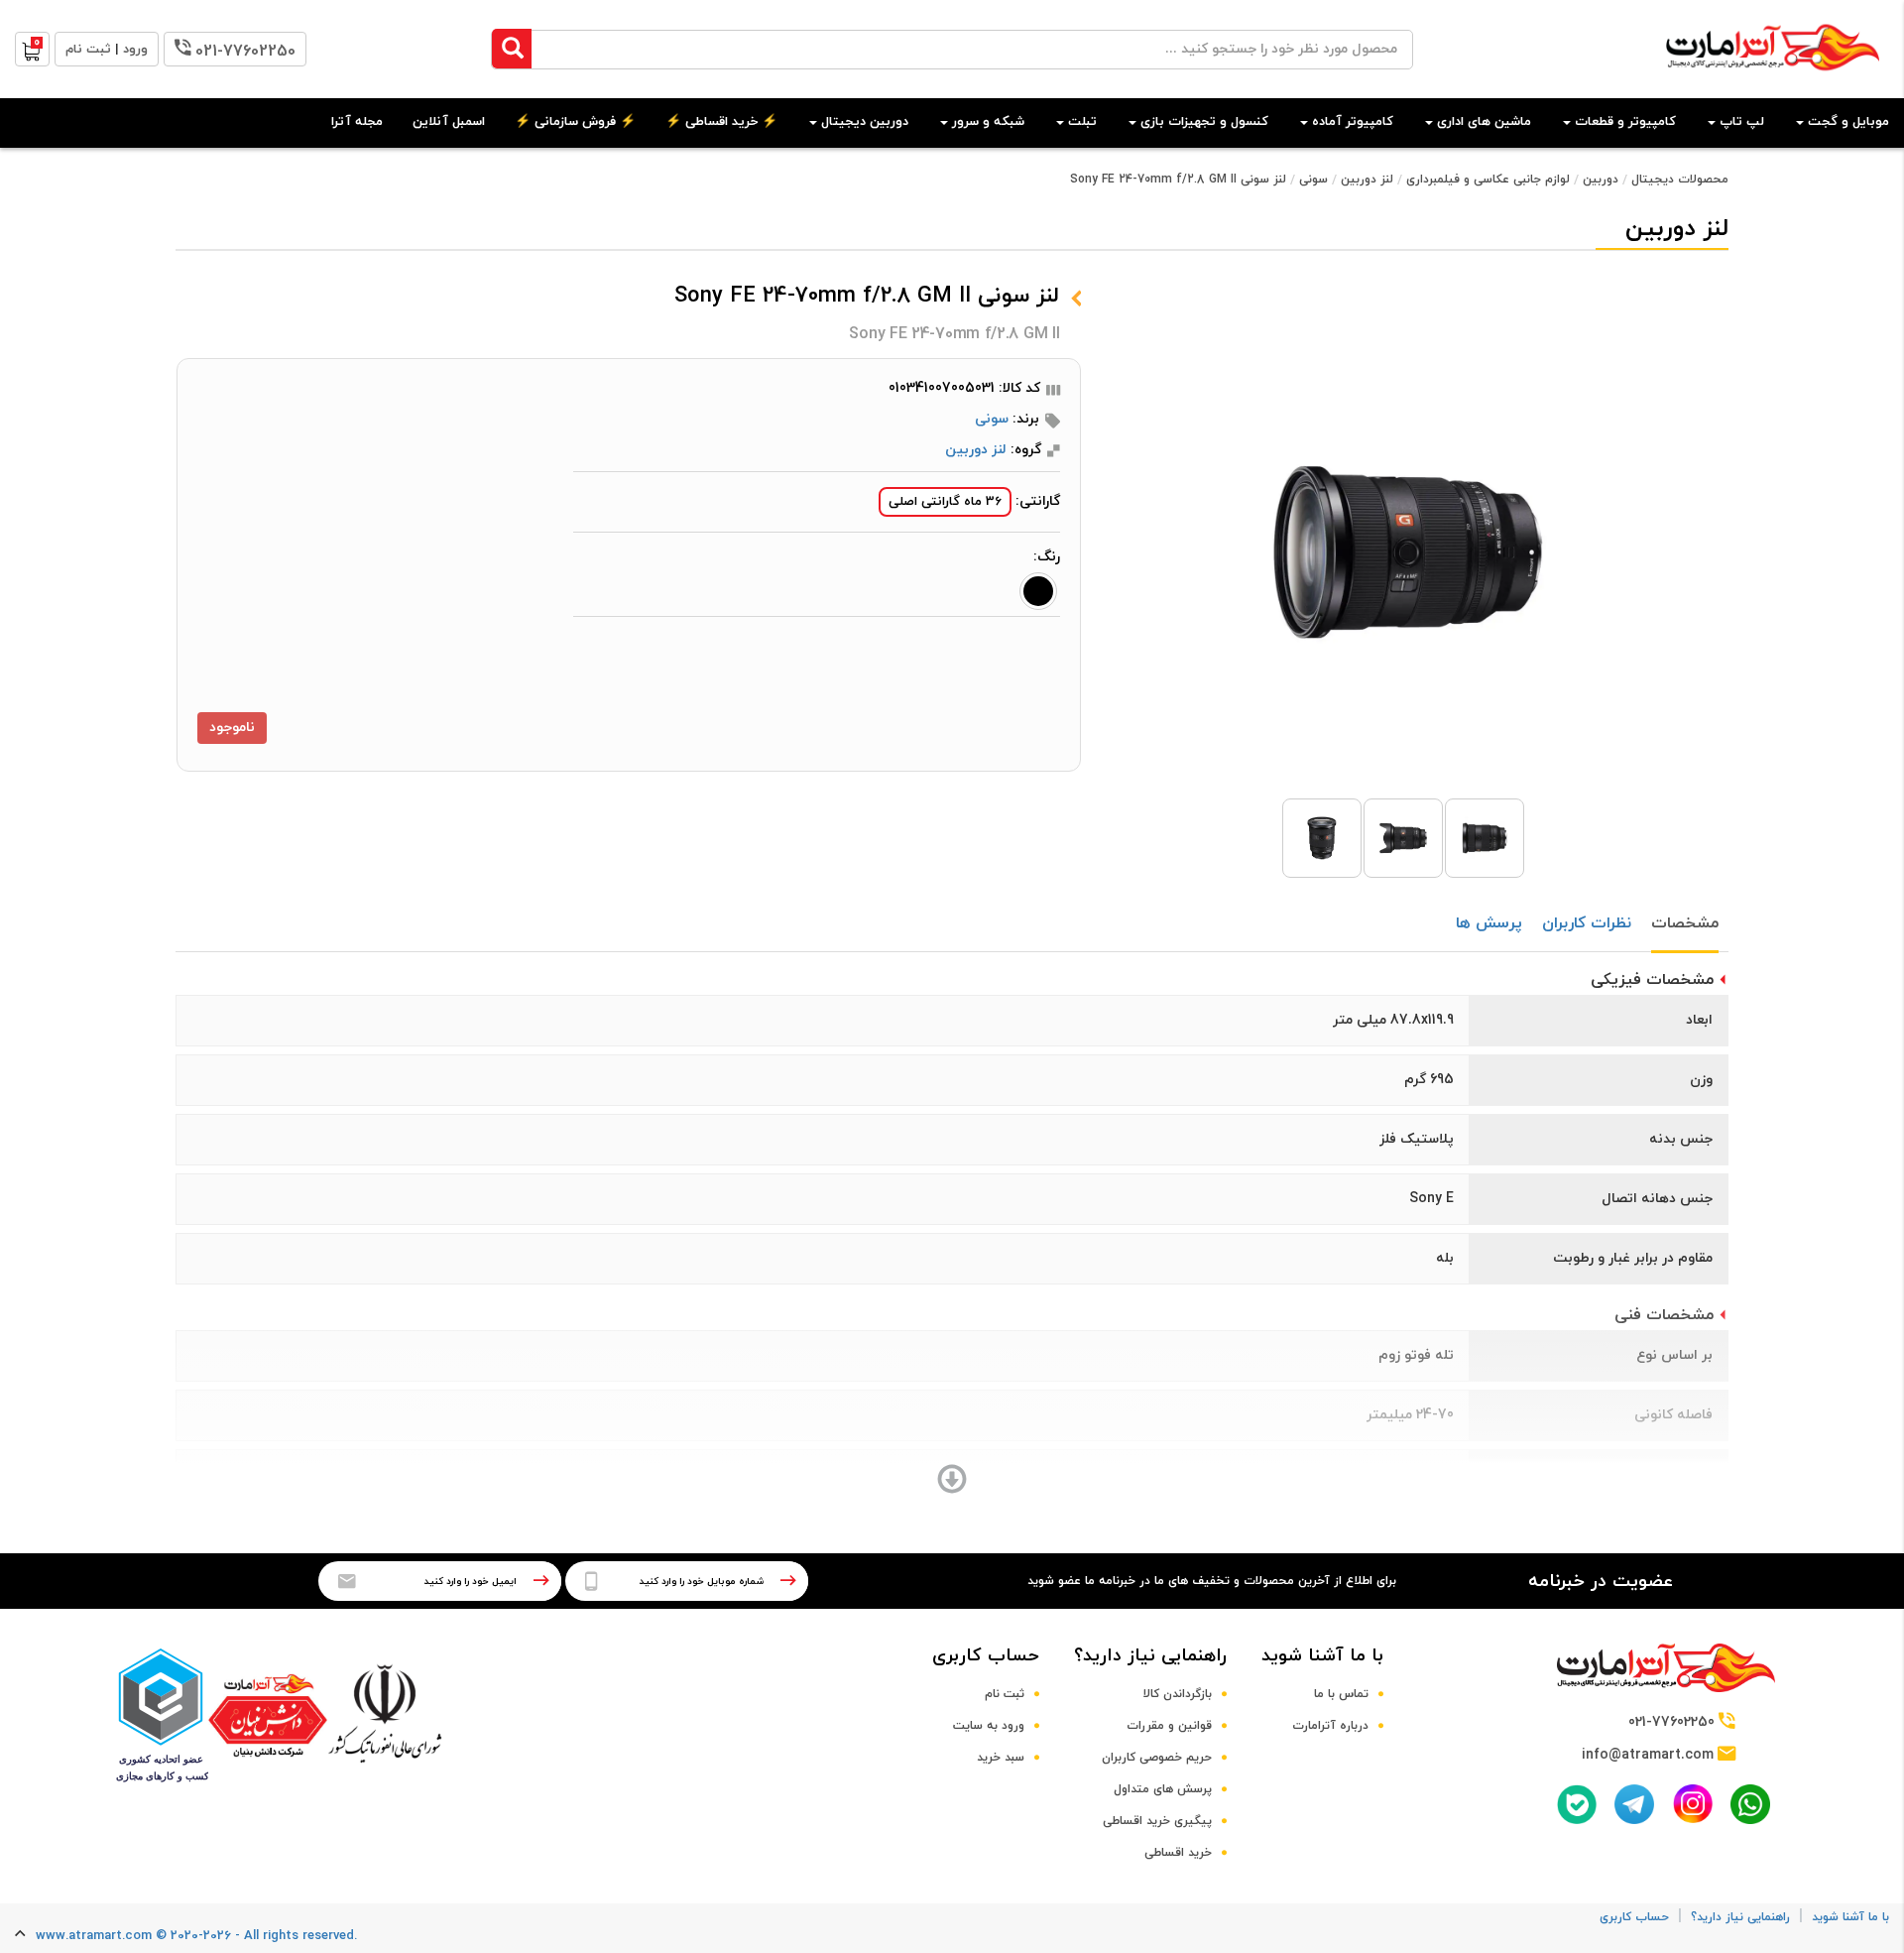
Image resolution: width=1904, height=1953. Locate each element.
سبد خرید (1001, 1758)
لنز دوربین (1367, 180)
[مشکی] (1038, 591)
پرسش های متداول (1163, 1789)
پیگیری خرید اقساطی (1157, 1821)
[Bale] (1577, 1804)
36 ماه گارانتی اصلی (945, 502)
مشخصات (1685, 923)
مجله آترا (357, 122)
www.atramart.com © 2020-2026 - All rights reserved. (196, 1936)
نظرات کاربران (1587, 923)
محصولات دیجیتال (1680, 180)
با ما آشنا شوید (1322, 1656)
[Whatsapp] (1750, 1804)
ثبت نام (1005, 1694)
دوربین (1601, 180)
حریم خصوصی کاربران (1157, 1758)
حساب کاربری (986, 1656)
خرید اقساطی (1178, 1853)
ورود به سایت (989, 1726)
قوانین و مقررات (1169, 1726)
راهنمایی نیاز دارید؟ (1150, 1656)
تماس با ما (1341, 1694)
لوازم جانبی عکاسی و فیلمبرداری (1488, 180)
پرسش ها (1489, 923)
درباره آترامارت (1330, 1726)
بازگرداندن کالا (1178, 1694)
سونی (1313, 180)
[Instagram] (1693, 1804)
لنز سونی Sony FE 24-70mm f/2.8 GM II (1178, 180)
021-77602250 (245, 52)
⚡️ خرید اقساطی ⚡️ (721, 122)
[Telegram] (1634, 1804)
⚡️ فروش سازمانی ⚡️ (575, 122)
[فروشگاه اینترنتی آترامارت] (1773, 81)
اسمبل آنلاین (449, 122)
